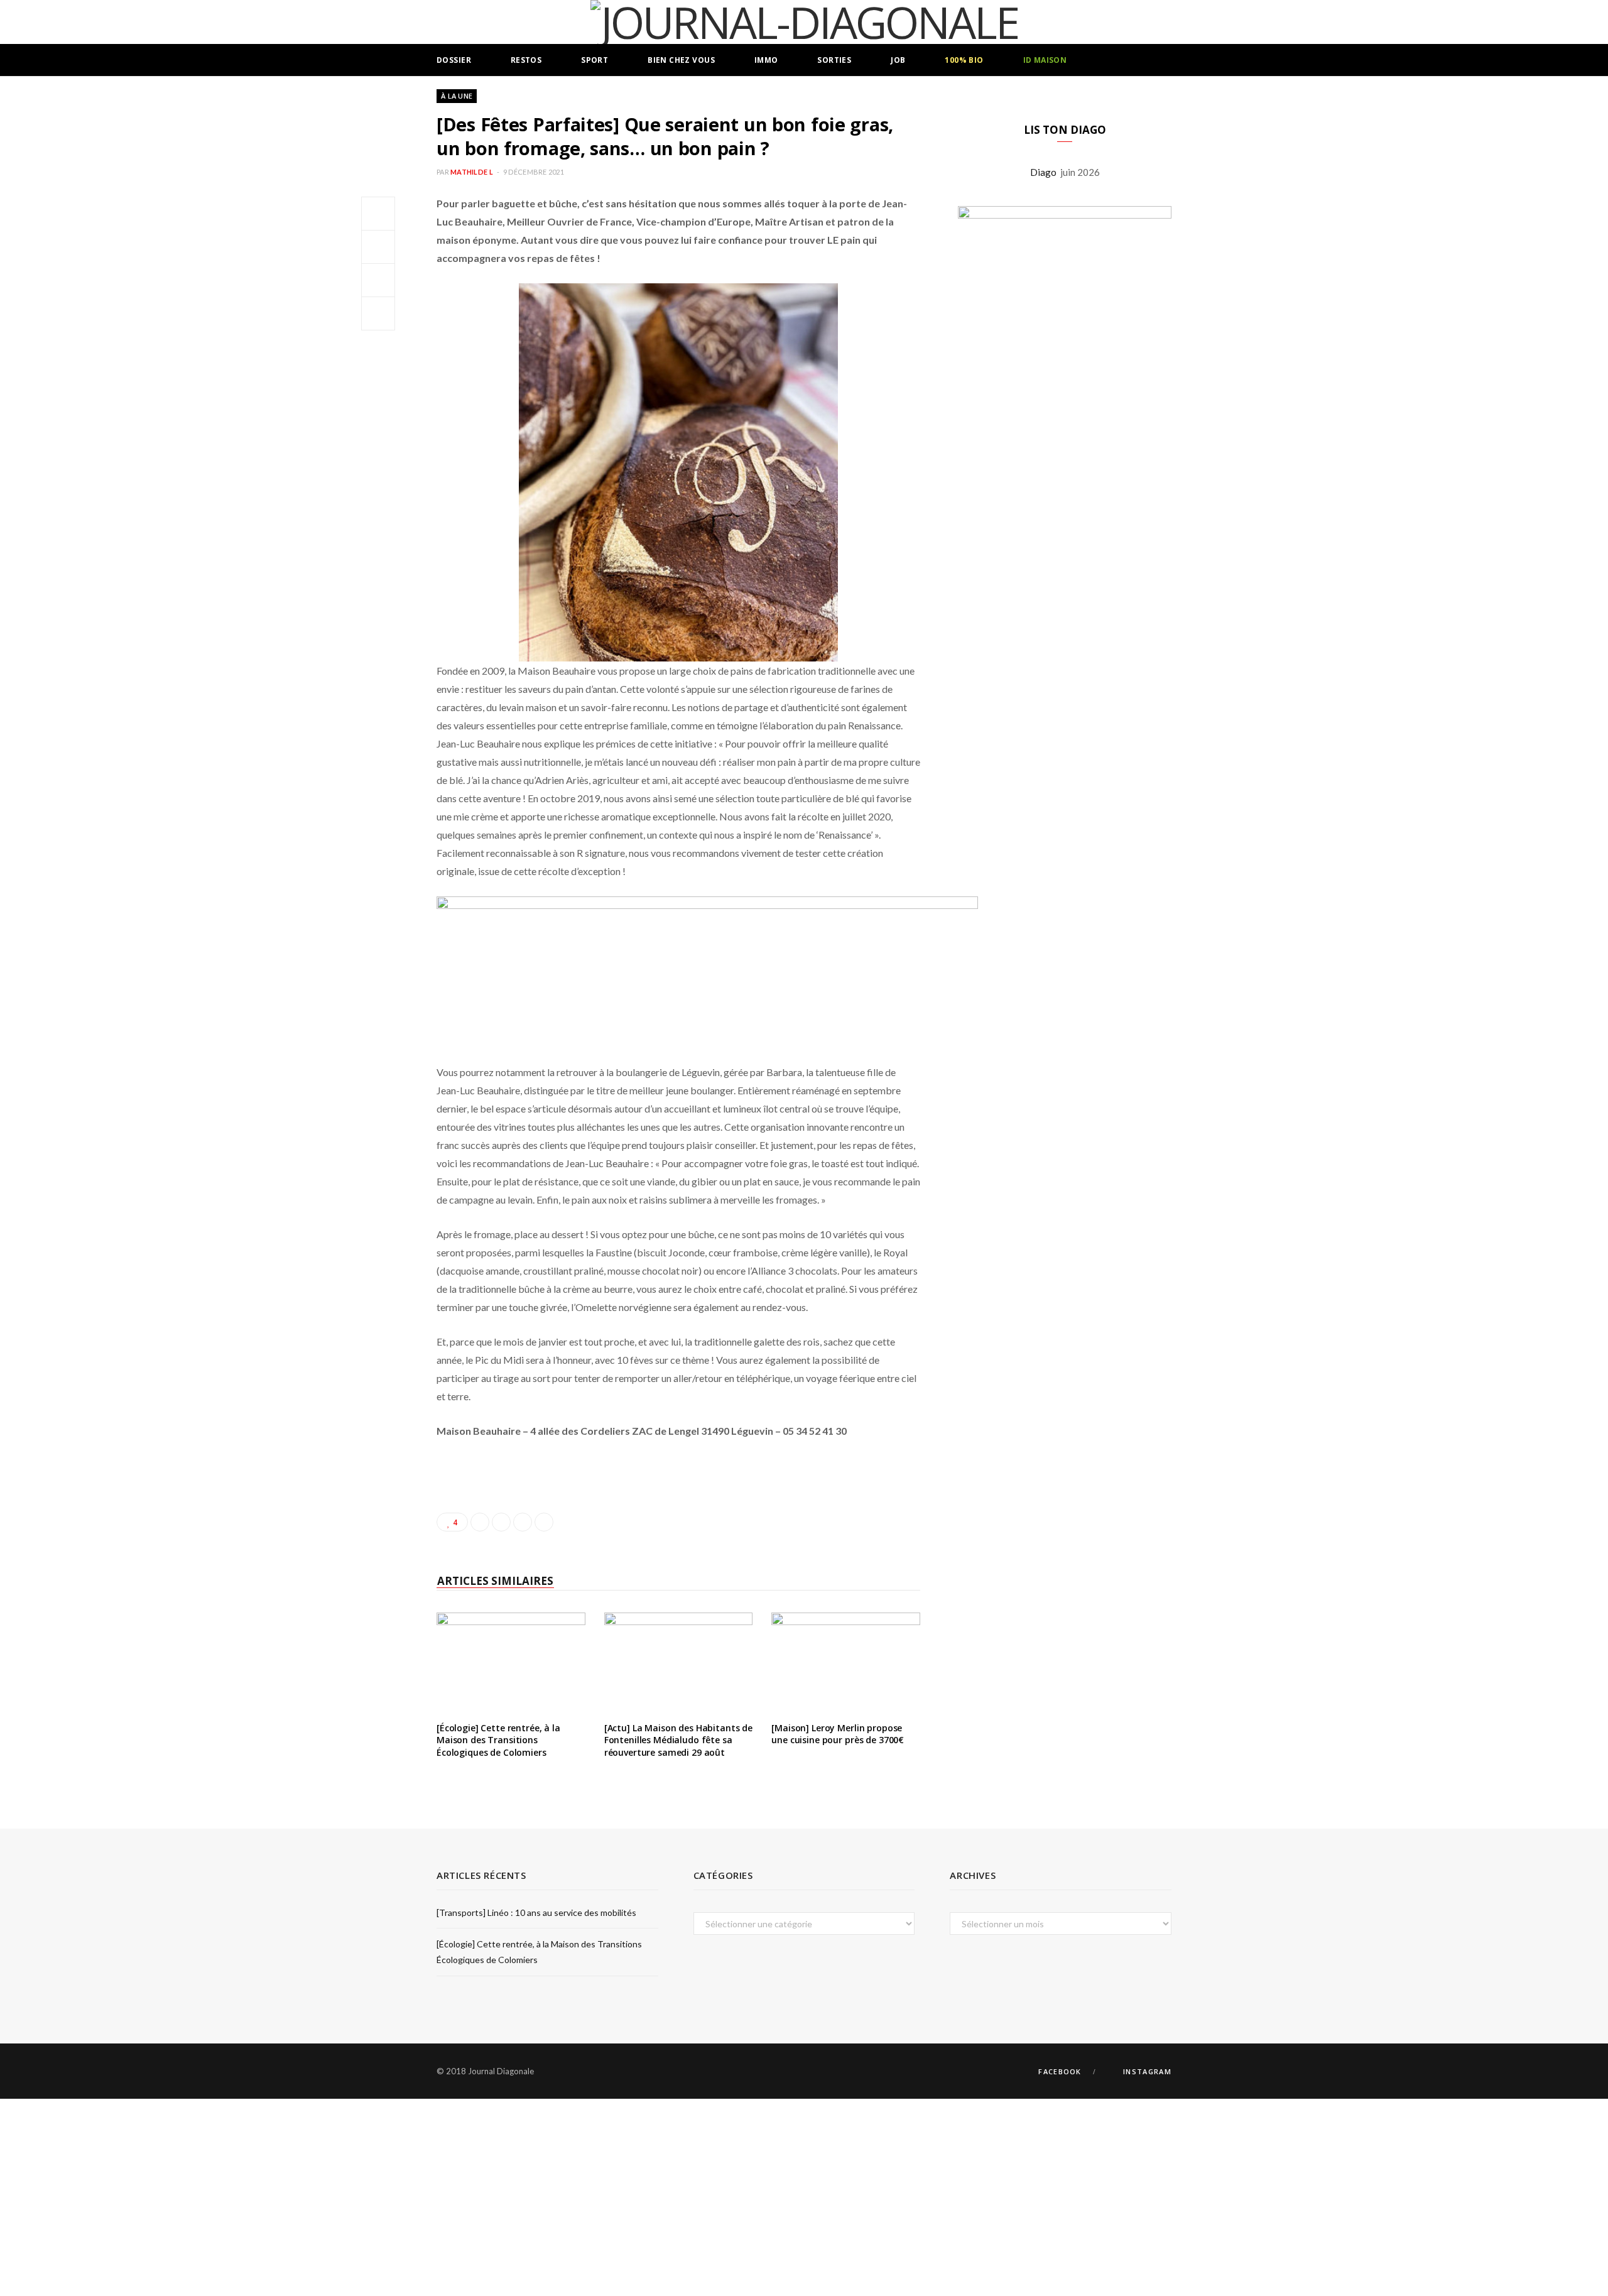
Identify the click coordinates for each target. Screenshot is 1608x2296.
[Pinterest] (378, 280)
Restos (526, 60)
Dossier (454, 60)
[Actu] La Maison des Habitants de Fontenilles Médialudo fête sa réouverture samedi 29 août (678, 1740)
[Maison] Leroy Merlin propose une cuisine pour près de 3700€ (838, 1734)
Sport (595, 60)
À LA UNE (457, 96)
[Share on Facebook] (378, 214)
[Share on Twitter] (378, 247)
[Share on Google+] (523, 1522)
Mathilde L (472, 172)
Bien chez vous (681, 60)
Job (898, 60)
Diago (1045, 172)
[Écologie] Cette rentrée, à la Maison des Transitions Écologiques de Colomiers (498, 1740)
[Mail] (378, 313)
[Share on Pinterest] (544, 1522)
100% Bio (964, 60)
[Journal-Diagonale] (804, 22)
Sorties (834, 60)
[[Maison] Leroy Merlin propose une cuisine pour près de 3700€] (846, 1662)
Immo (766, 60)
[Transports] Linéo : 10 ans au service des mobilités (536, 1912)
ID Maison (1045, 60)
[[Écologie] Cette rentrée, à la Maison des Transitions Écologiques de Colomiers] (511, 1662)
